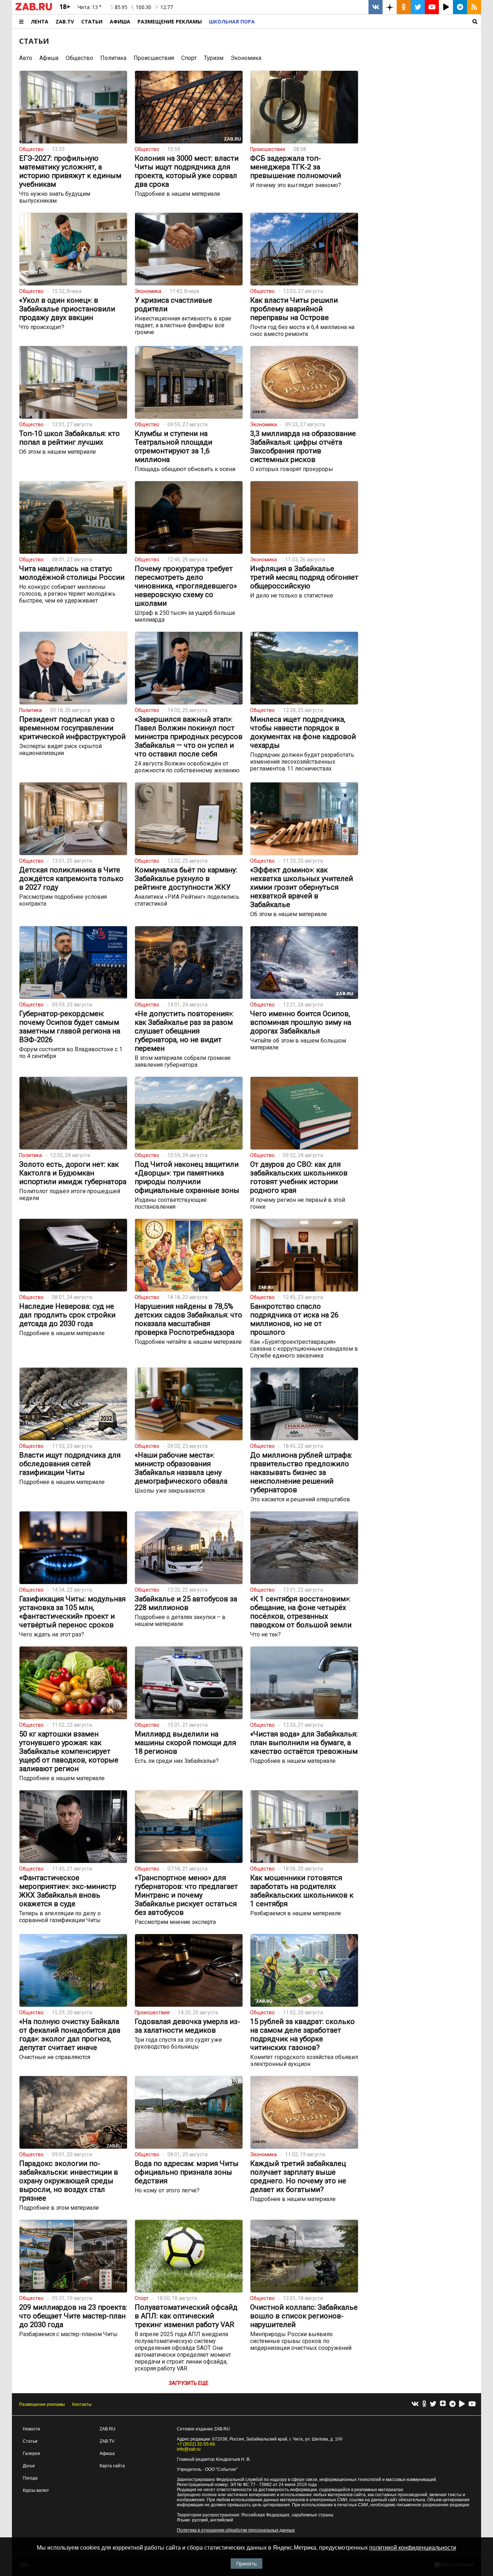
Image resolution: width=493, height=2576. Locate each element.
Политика (113, 58)
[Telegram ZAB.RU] (460, 7)
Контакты (82, 2404)
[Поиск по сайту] (370, 21)
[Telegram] (452, 2404)
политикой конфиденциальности (413, 2548)
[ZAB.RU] (34, 9)
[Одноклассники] (424, 2404)
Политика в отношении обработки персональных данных (236, 2530)
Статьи (92, 21)
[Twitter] (433, 2404)
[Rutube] (462, 2404)
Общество (79, 58)
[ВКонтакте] (415, 2404)
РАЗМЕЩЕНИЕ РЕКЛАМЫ (170, 21)
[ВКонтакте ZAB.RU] (376, 7)
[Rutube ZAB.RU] (446, 7)
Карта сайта (112, 2466)
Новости (31, 2429)
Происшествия (154, 58)
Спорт (189, 58)
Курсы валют (36, 2490)
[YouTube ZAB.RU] (432, 7)
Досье (29, 2466)
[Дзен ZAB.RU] (390, 7)
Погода (30, 2478)
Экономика (246, 58)
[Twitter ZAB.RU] (418, 7)
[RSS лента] (474, 7)
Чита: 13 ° (90, 7)
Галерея (31, 2454)
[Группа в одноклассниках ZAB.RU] (404, 7)
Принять (247, 2564)
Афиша (120, 21)
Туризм (214, 58)
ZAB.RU (108, 2429)
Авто (26, 58)
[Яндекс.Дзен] (443, 2404)
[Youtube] (472, 2404)
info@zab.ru (189, 2449)
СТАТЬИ (34, 41)
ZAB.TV (65, 21)
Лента (40, 21)
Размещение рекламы (42, 2404)
